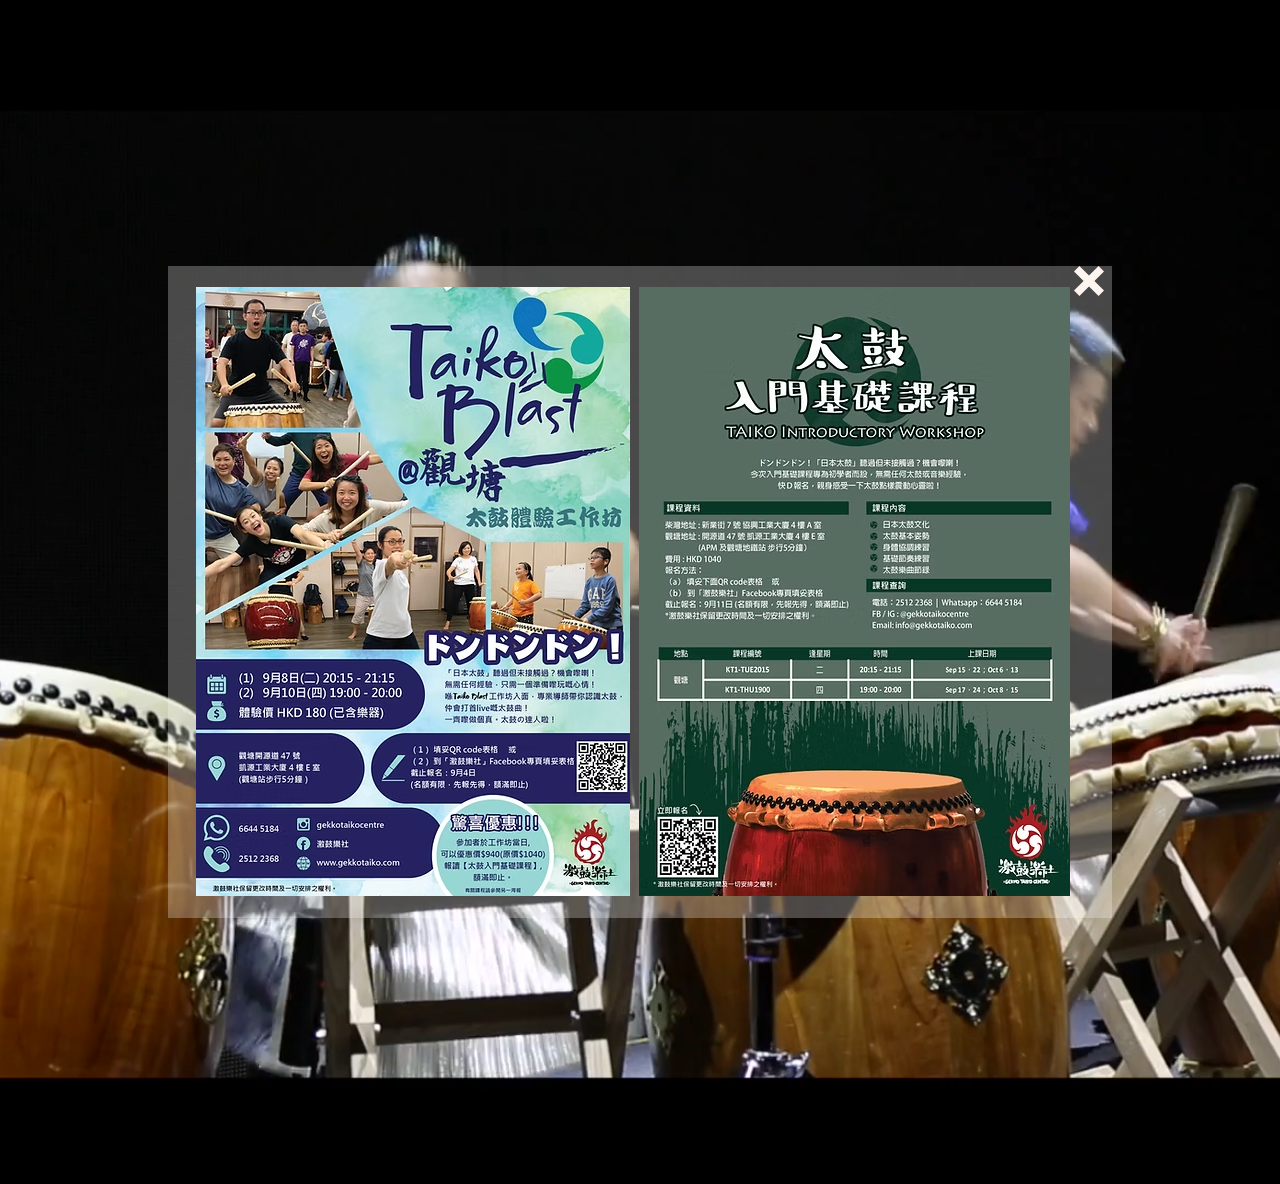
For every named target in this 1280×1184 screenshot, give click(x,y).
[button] (1089, 281)
